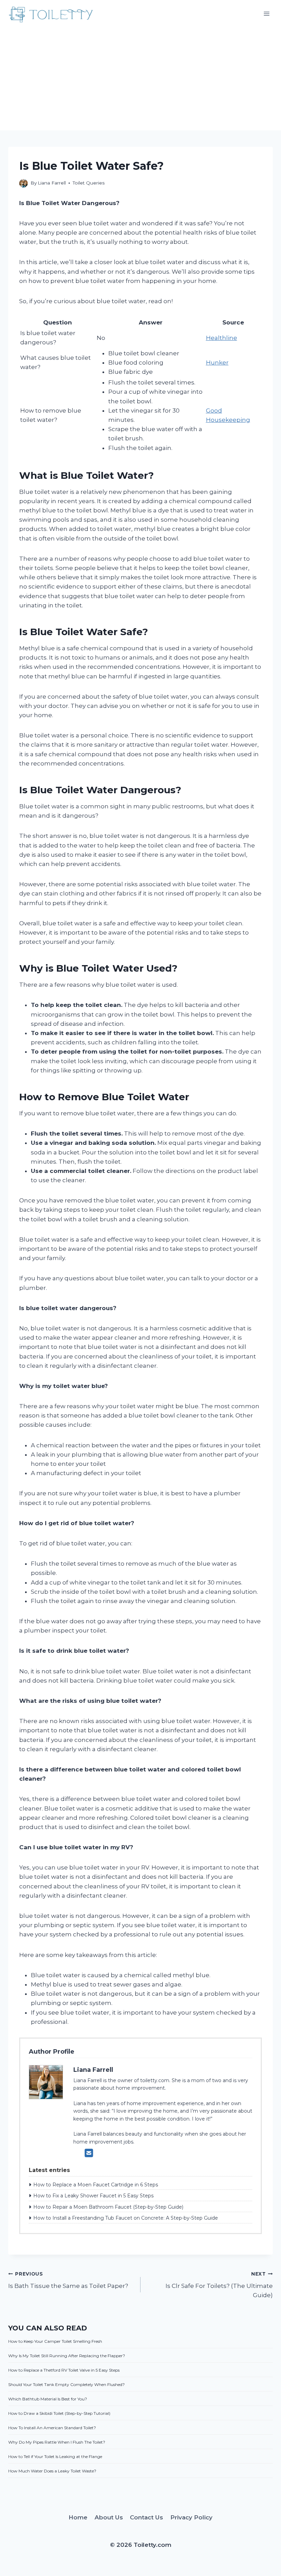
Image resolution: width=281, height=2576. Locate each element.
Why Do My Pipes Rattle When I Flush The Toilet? (57, 2442)
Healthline (222, 338)
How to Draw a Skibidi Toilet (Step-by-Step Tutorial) (59, 2413)
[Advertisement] (140, 79)
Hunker (217, 363)
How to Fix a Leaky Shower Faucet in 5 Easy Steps (93, 2196)
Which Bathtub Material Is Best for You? (48, 2399)
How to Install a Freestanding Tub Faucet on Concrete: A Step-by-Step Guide (126, 2218)
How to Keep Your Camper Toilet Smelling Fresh (55, 2341)
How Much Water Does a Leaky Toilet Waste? (52, 2471)
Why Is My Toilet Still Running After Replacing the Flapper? (67, 2356)
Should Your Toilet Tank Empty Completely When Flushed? (66, 2384)
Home (78, 2517)
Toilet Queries (89, 183)
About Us (109, 2517)
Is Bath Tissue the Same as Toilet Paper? (68, 2280)
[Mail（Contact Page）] (89, 2153)
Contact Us (146, 2517)
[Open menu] (266, 14)
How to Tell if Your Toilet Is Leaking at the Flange (55, 2456)
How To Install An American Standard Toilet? (52, 2428)
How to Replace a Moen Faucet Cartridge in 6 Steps (96, 2185)
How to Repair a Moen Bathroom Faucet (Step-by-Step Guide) (108, 2207)
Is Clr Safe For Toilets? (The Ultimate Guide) (219, 2285)
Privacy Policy (191, 2517)
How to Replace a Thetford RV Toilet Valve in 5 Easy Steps (64, 2370)
